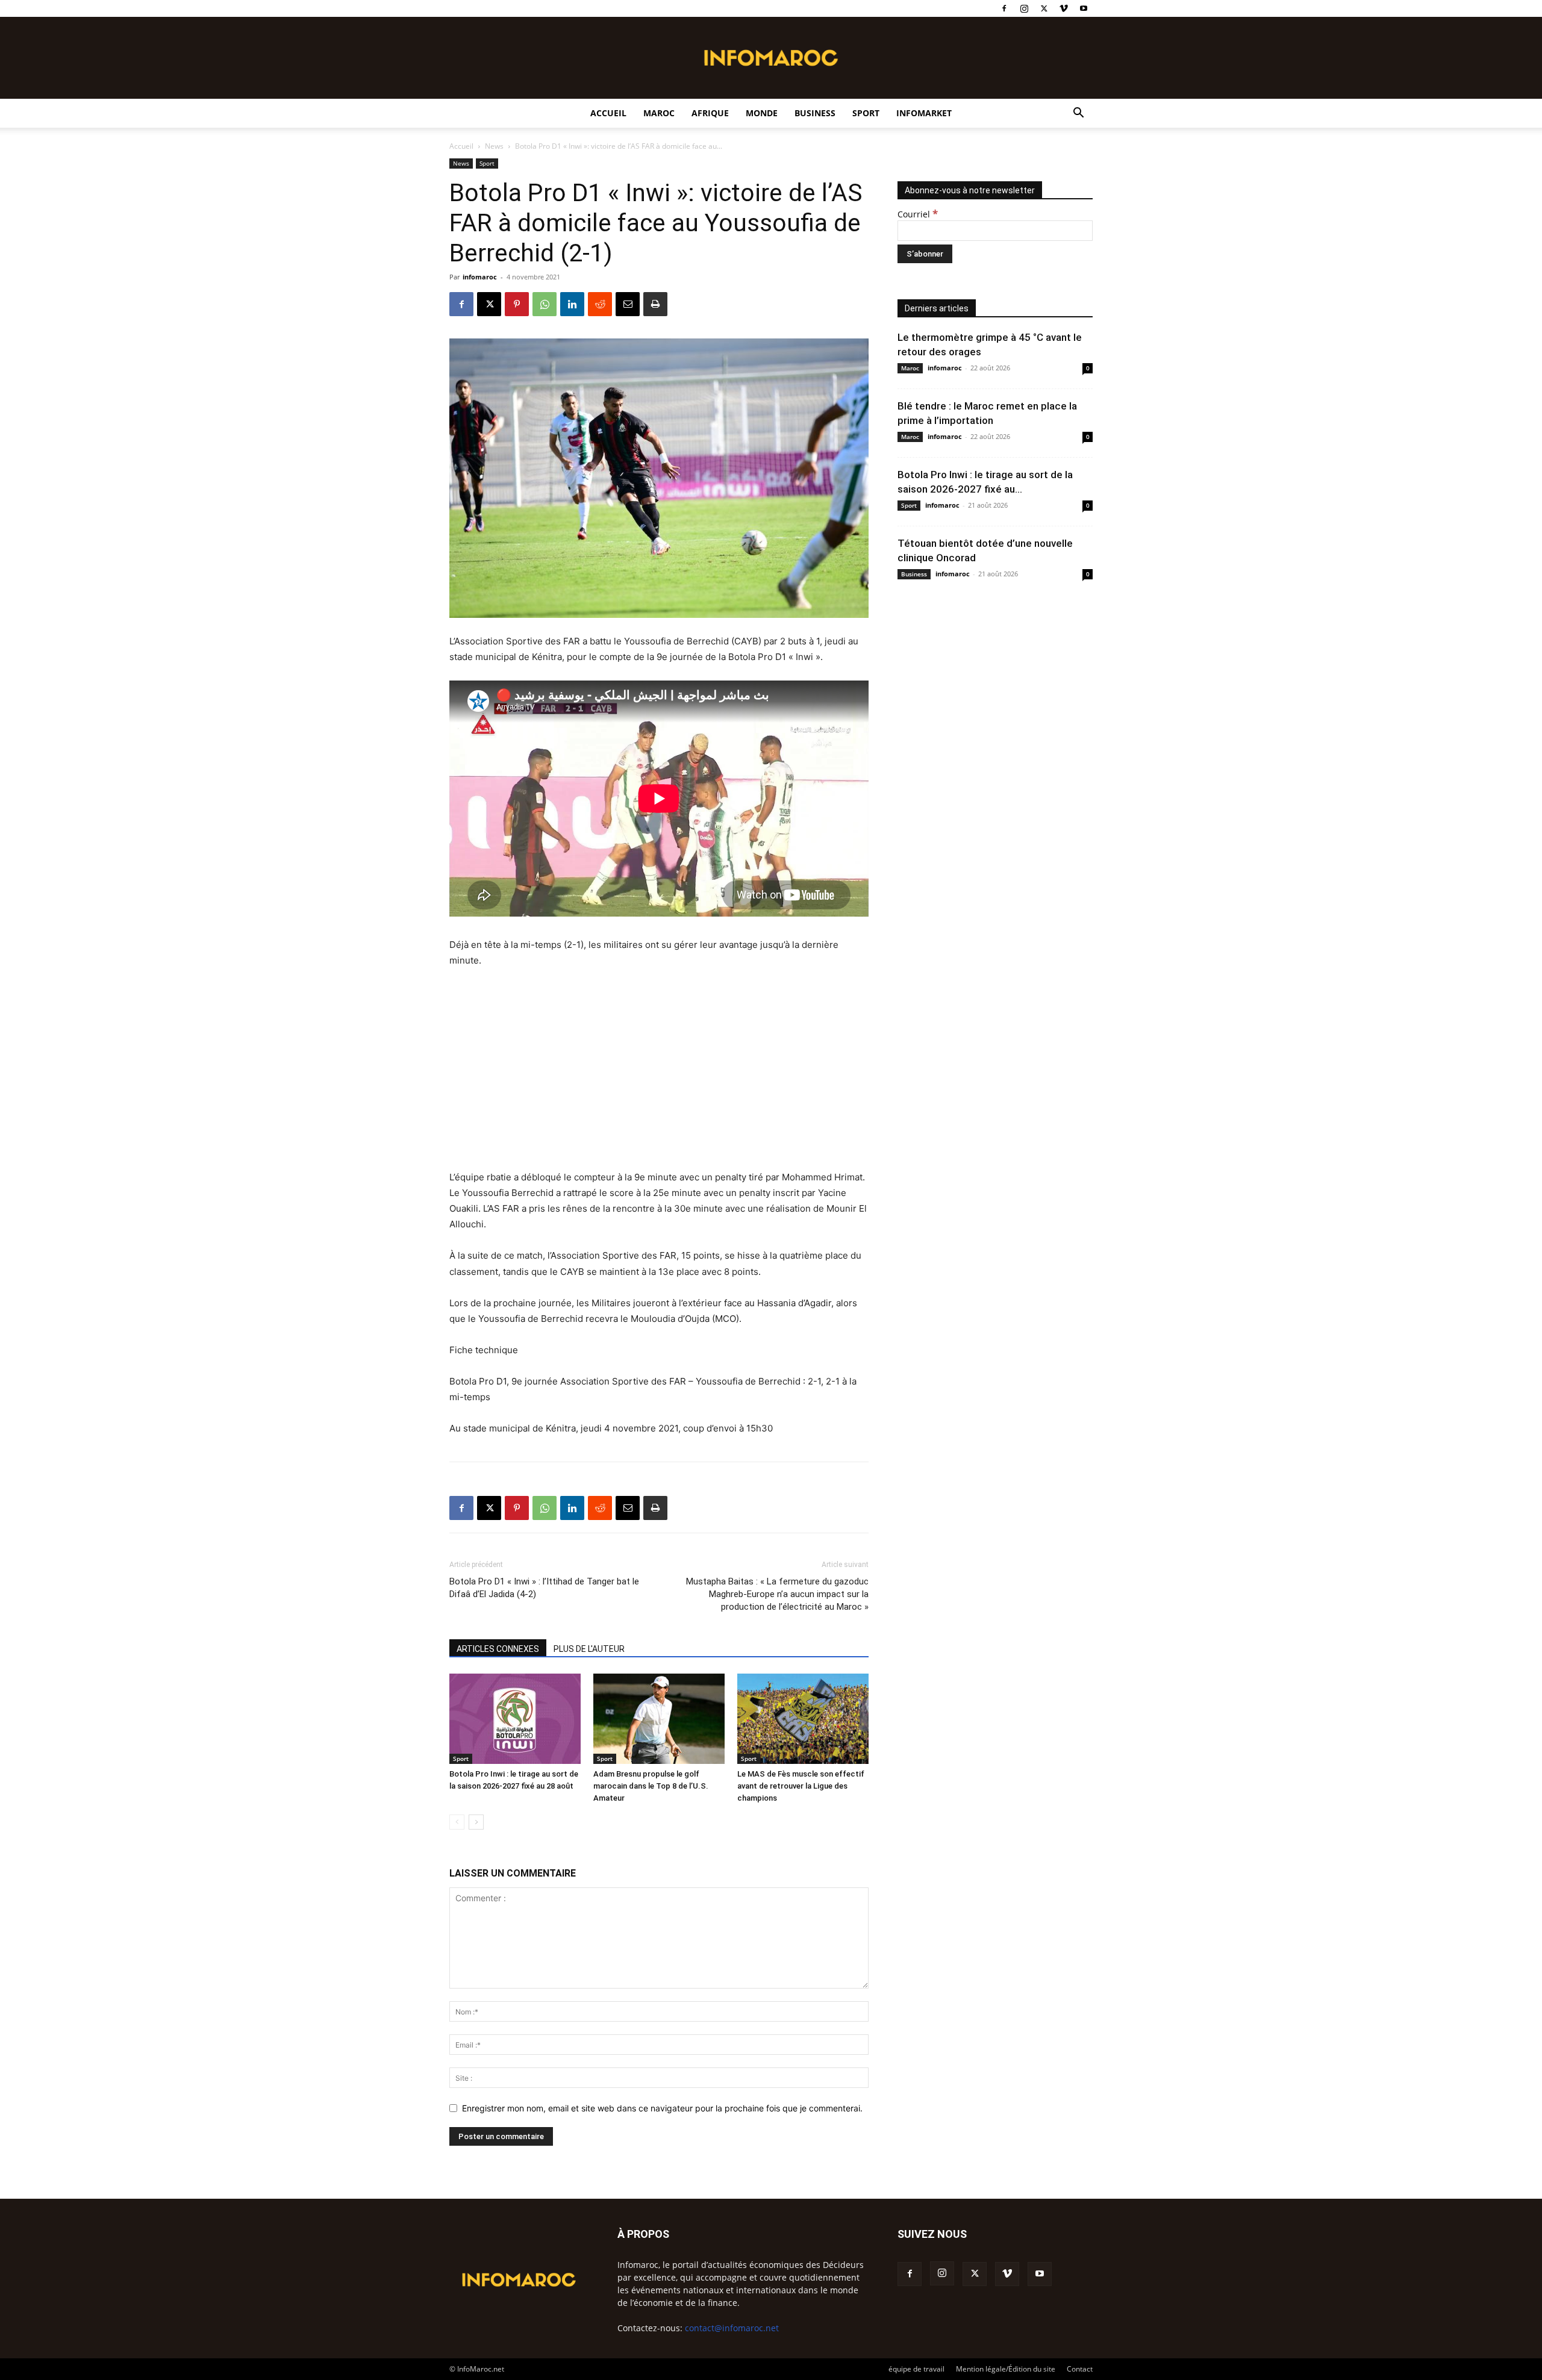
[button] (1078, 114)
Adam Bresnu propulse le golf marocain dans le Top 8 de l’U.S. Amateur (651, 1786)
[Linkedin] (572, 304)
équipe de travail (916, 2369)
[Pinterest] (517, 304)
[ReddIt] (600, 304)
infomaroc (480, 277)
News (494, 146)
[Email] (628, 304)
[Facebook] (1004, 8)
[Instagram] (1024, 8)
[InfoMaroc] (771, 58)
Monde (762, 113)
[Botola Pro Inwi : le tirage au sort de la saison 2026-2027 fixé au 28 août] (515, 1719)
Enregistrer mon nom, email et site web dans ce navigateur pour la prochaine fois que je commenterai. (662, 2108)
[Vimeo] (1064, 8)
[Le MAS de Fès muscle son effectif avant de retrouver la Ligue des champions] (803, 1719)
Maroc (659, 113)
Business (815, 113)
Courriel (918, 214)
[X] (1044, 8)
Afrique (710, 113)
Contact (1080, 2369)
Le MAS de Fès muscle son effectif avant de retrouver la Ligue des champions (801, 1786)
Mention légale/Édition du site (1006, 2369)
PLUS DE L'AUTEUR (589, 1649)
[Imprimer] (655, 304)
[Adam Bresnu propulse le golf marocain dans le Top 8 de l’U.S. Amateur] (659, 1719)
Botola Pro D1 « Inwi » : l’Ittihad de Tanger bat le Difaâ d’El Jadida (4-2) (544, 1588)
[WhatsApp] (545, 304)
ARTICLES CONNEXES (498, 1649)
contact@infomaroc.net (732, 2328)
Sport (866, 113)
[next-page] (476, 1822)
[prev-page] (457, 1822)
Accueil (608, 113)
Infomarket (924, 113)
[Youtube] (1084, 8)
